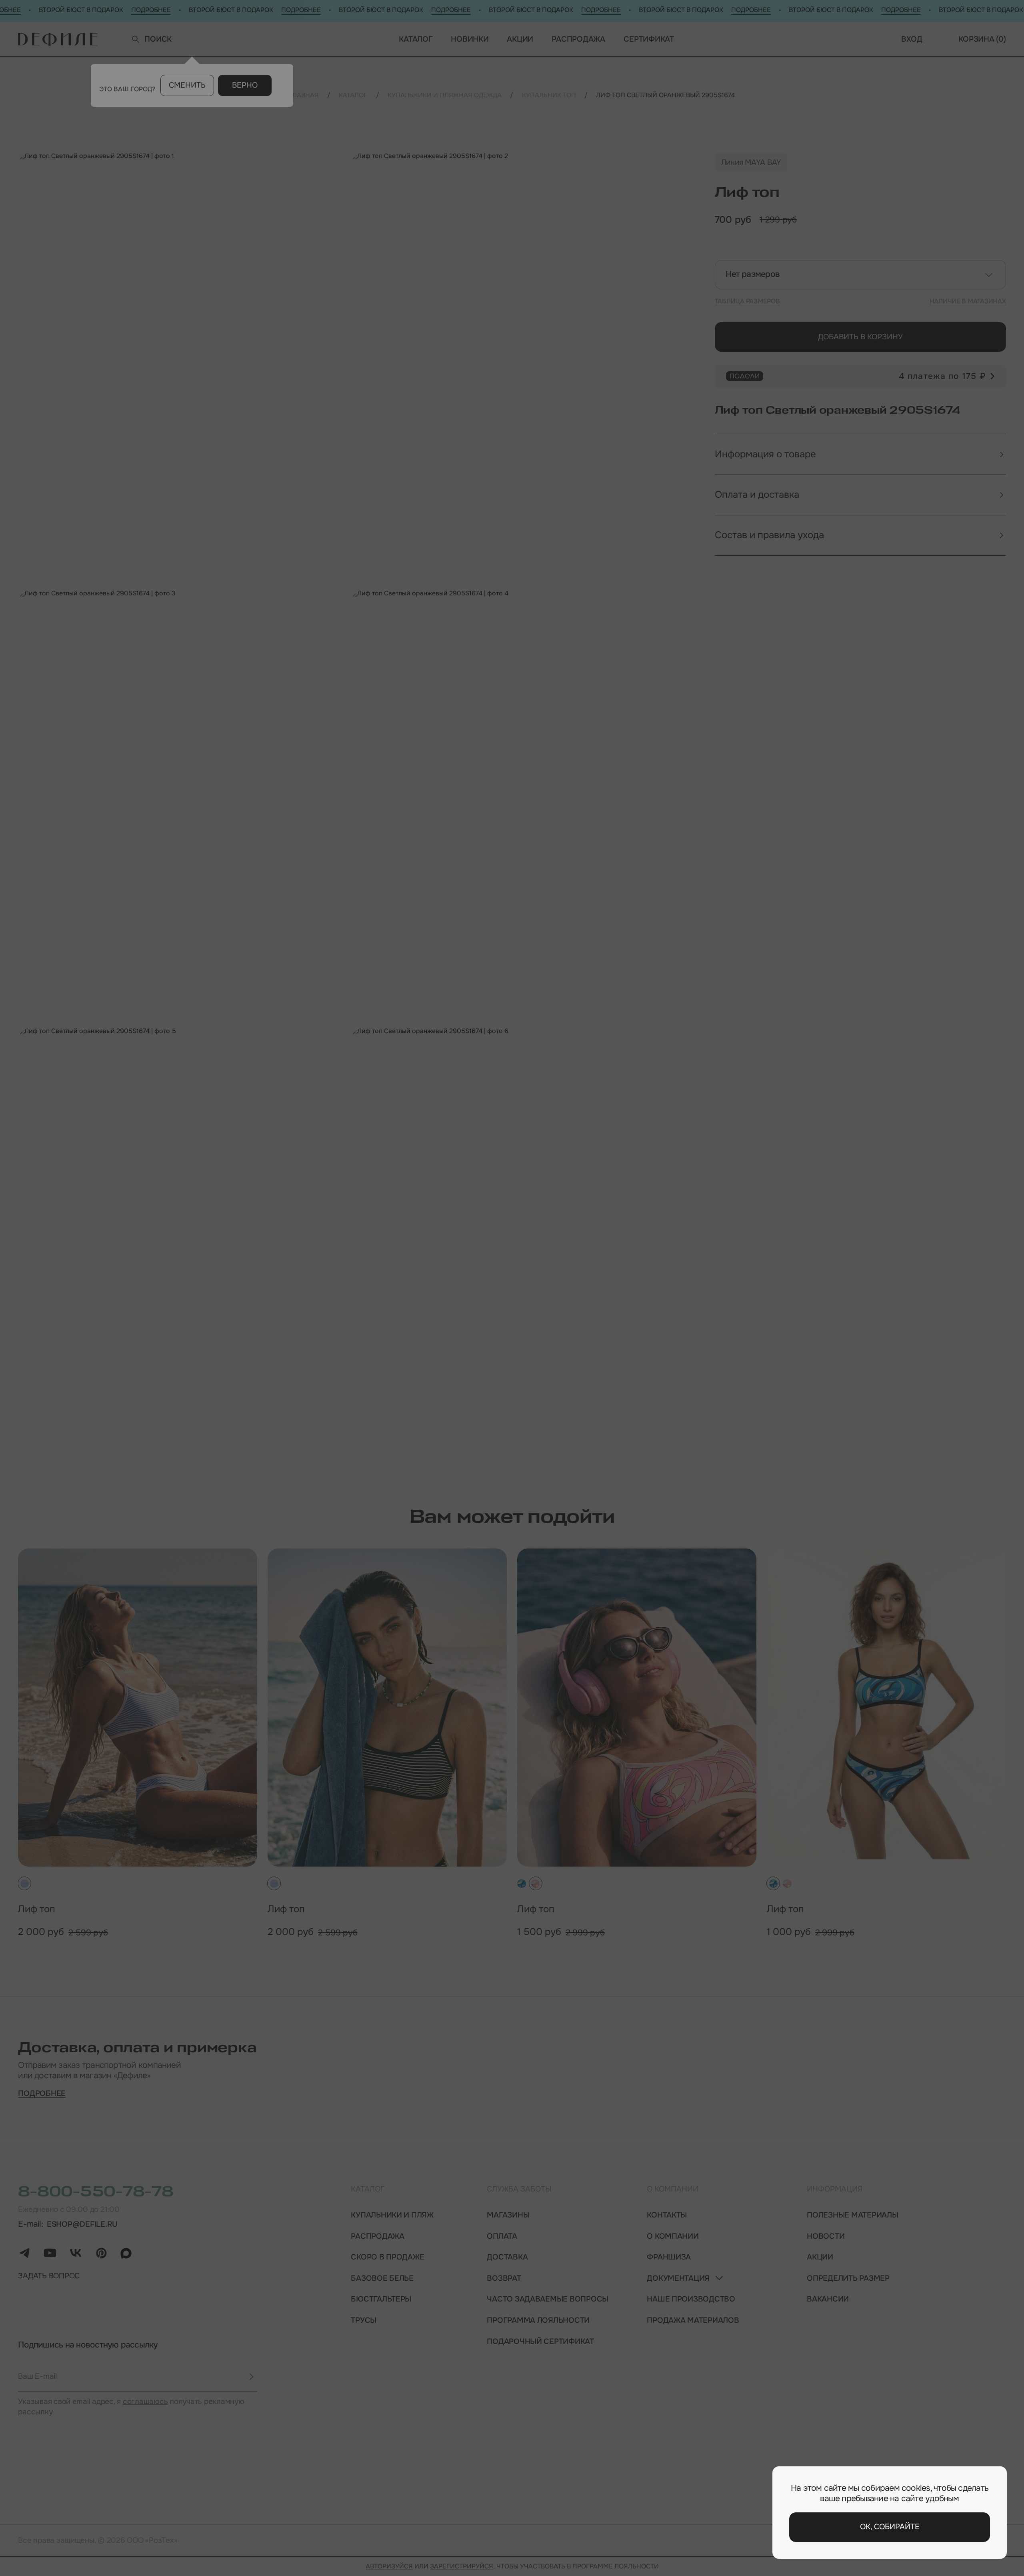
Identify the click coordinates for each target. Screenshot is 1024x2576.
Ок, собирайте (890, 2527)
